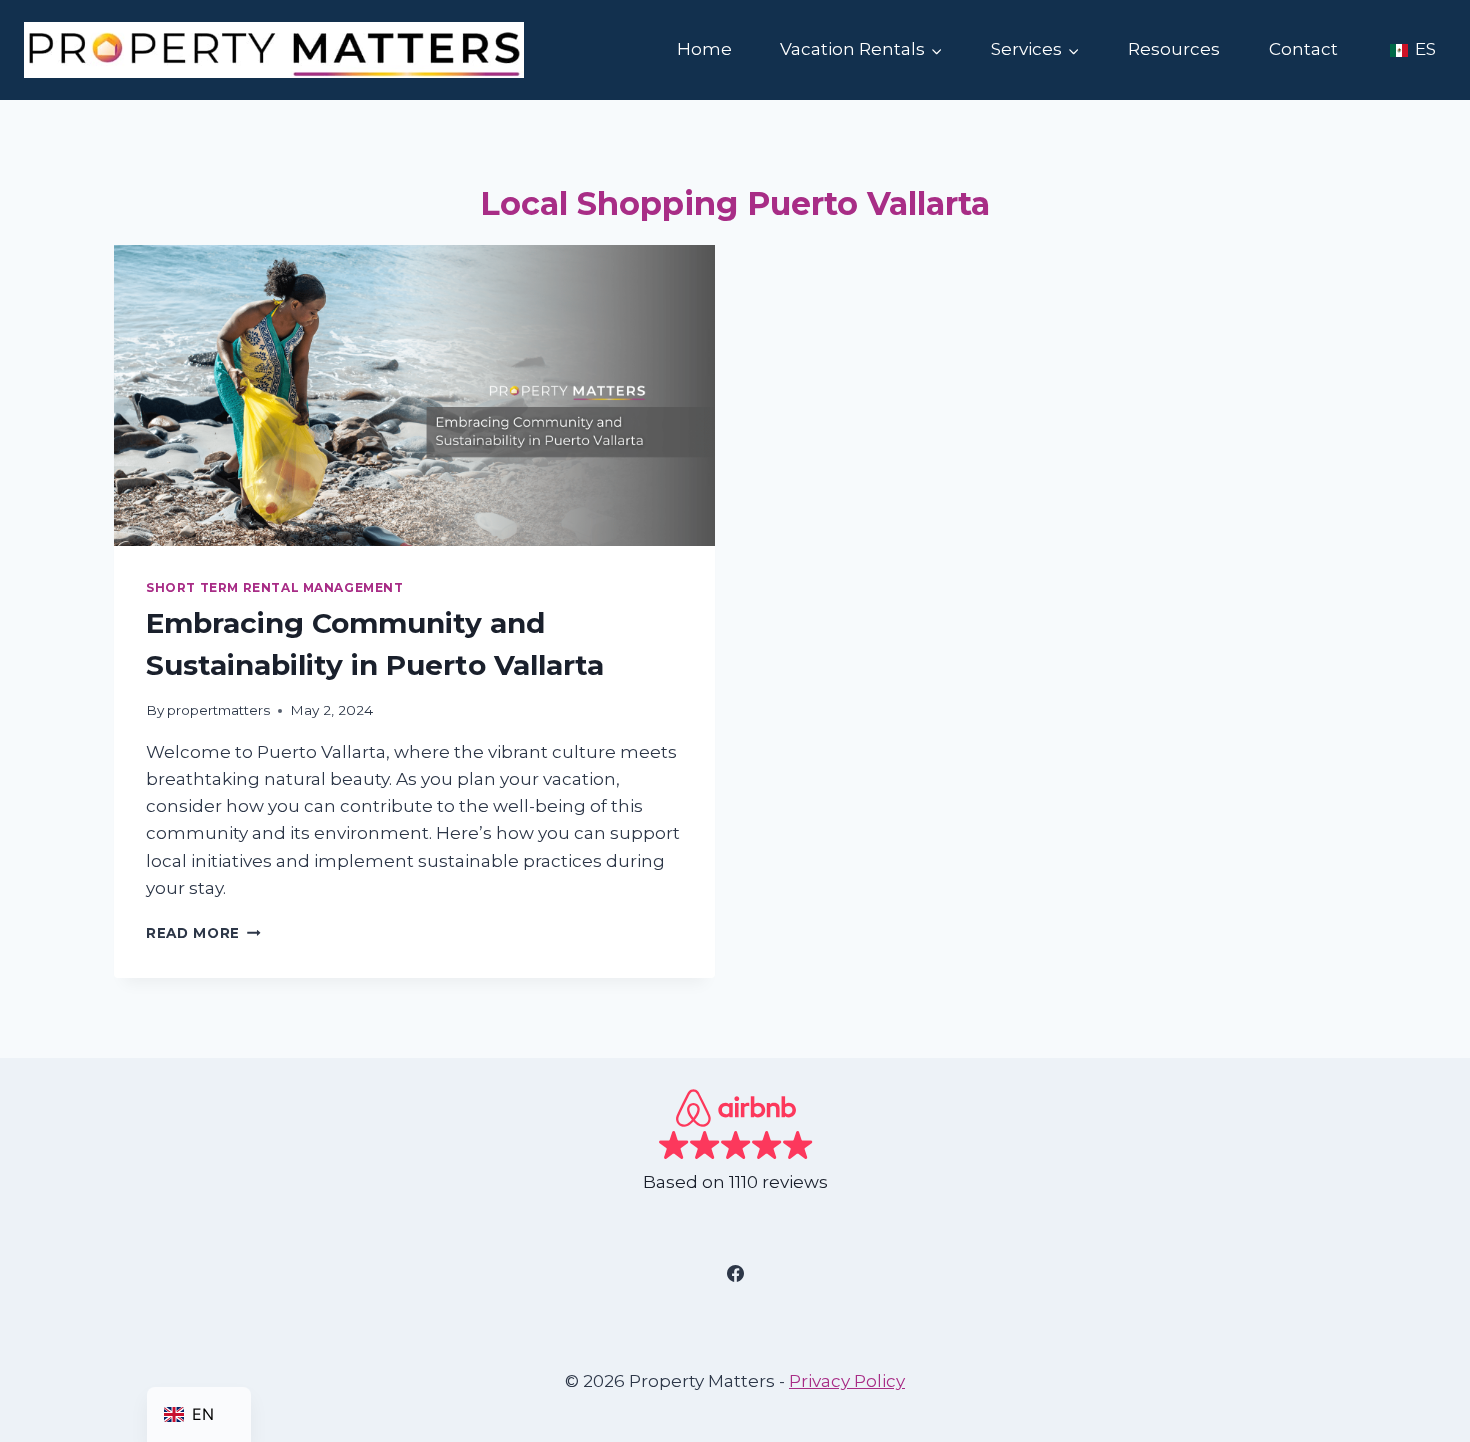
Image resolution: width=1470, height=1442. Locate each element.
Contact (1303, 49)
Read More (203, 933)
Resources (1174, 49)
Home (704, 49)
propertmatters (218, 710)
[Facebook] (735, 1274)
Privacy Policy (847, 1381)
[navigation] (199, 1414)
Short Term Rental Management (275, 587)
